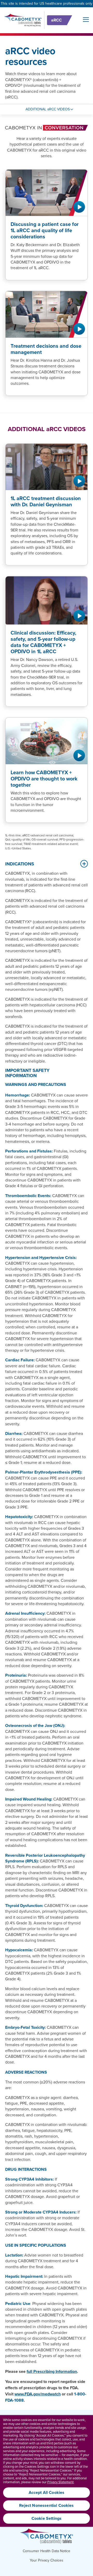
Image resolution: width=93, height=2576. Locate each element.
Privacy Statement (60, 2482)
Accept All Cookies (47, 2493)
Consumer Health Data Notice (47, 2551)
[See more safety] (83, 864)
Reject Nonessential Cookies (46, 2506)
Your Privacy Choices (47, 2560)
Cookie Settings (47, 2518)
